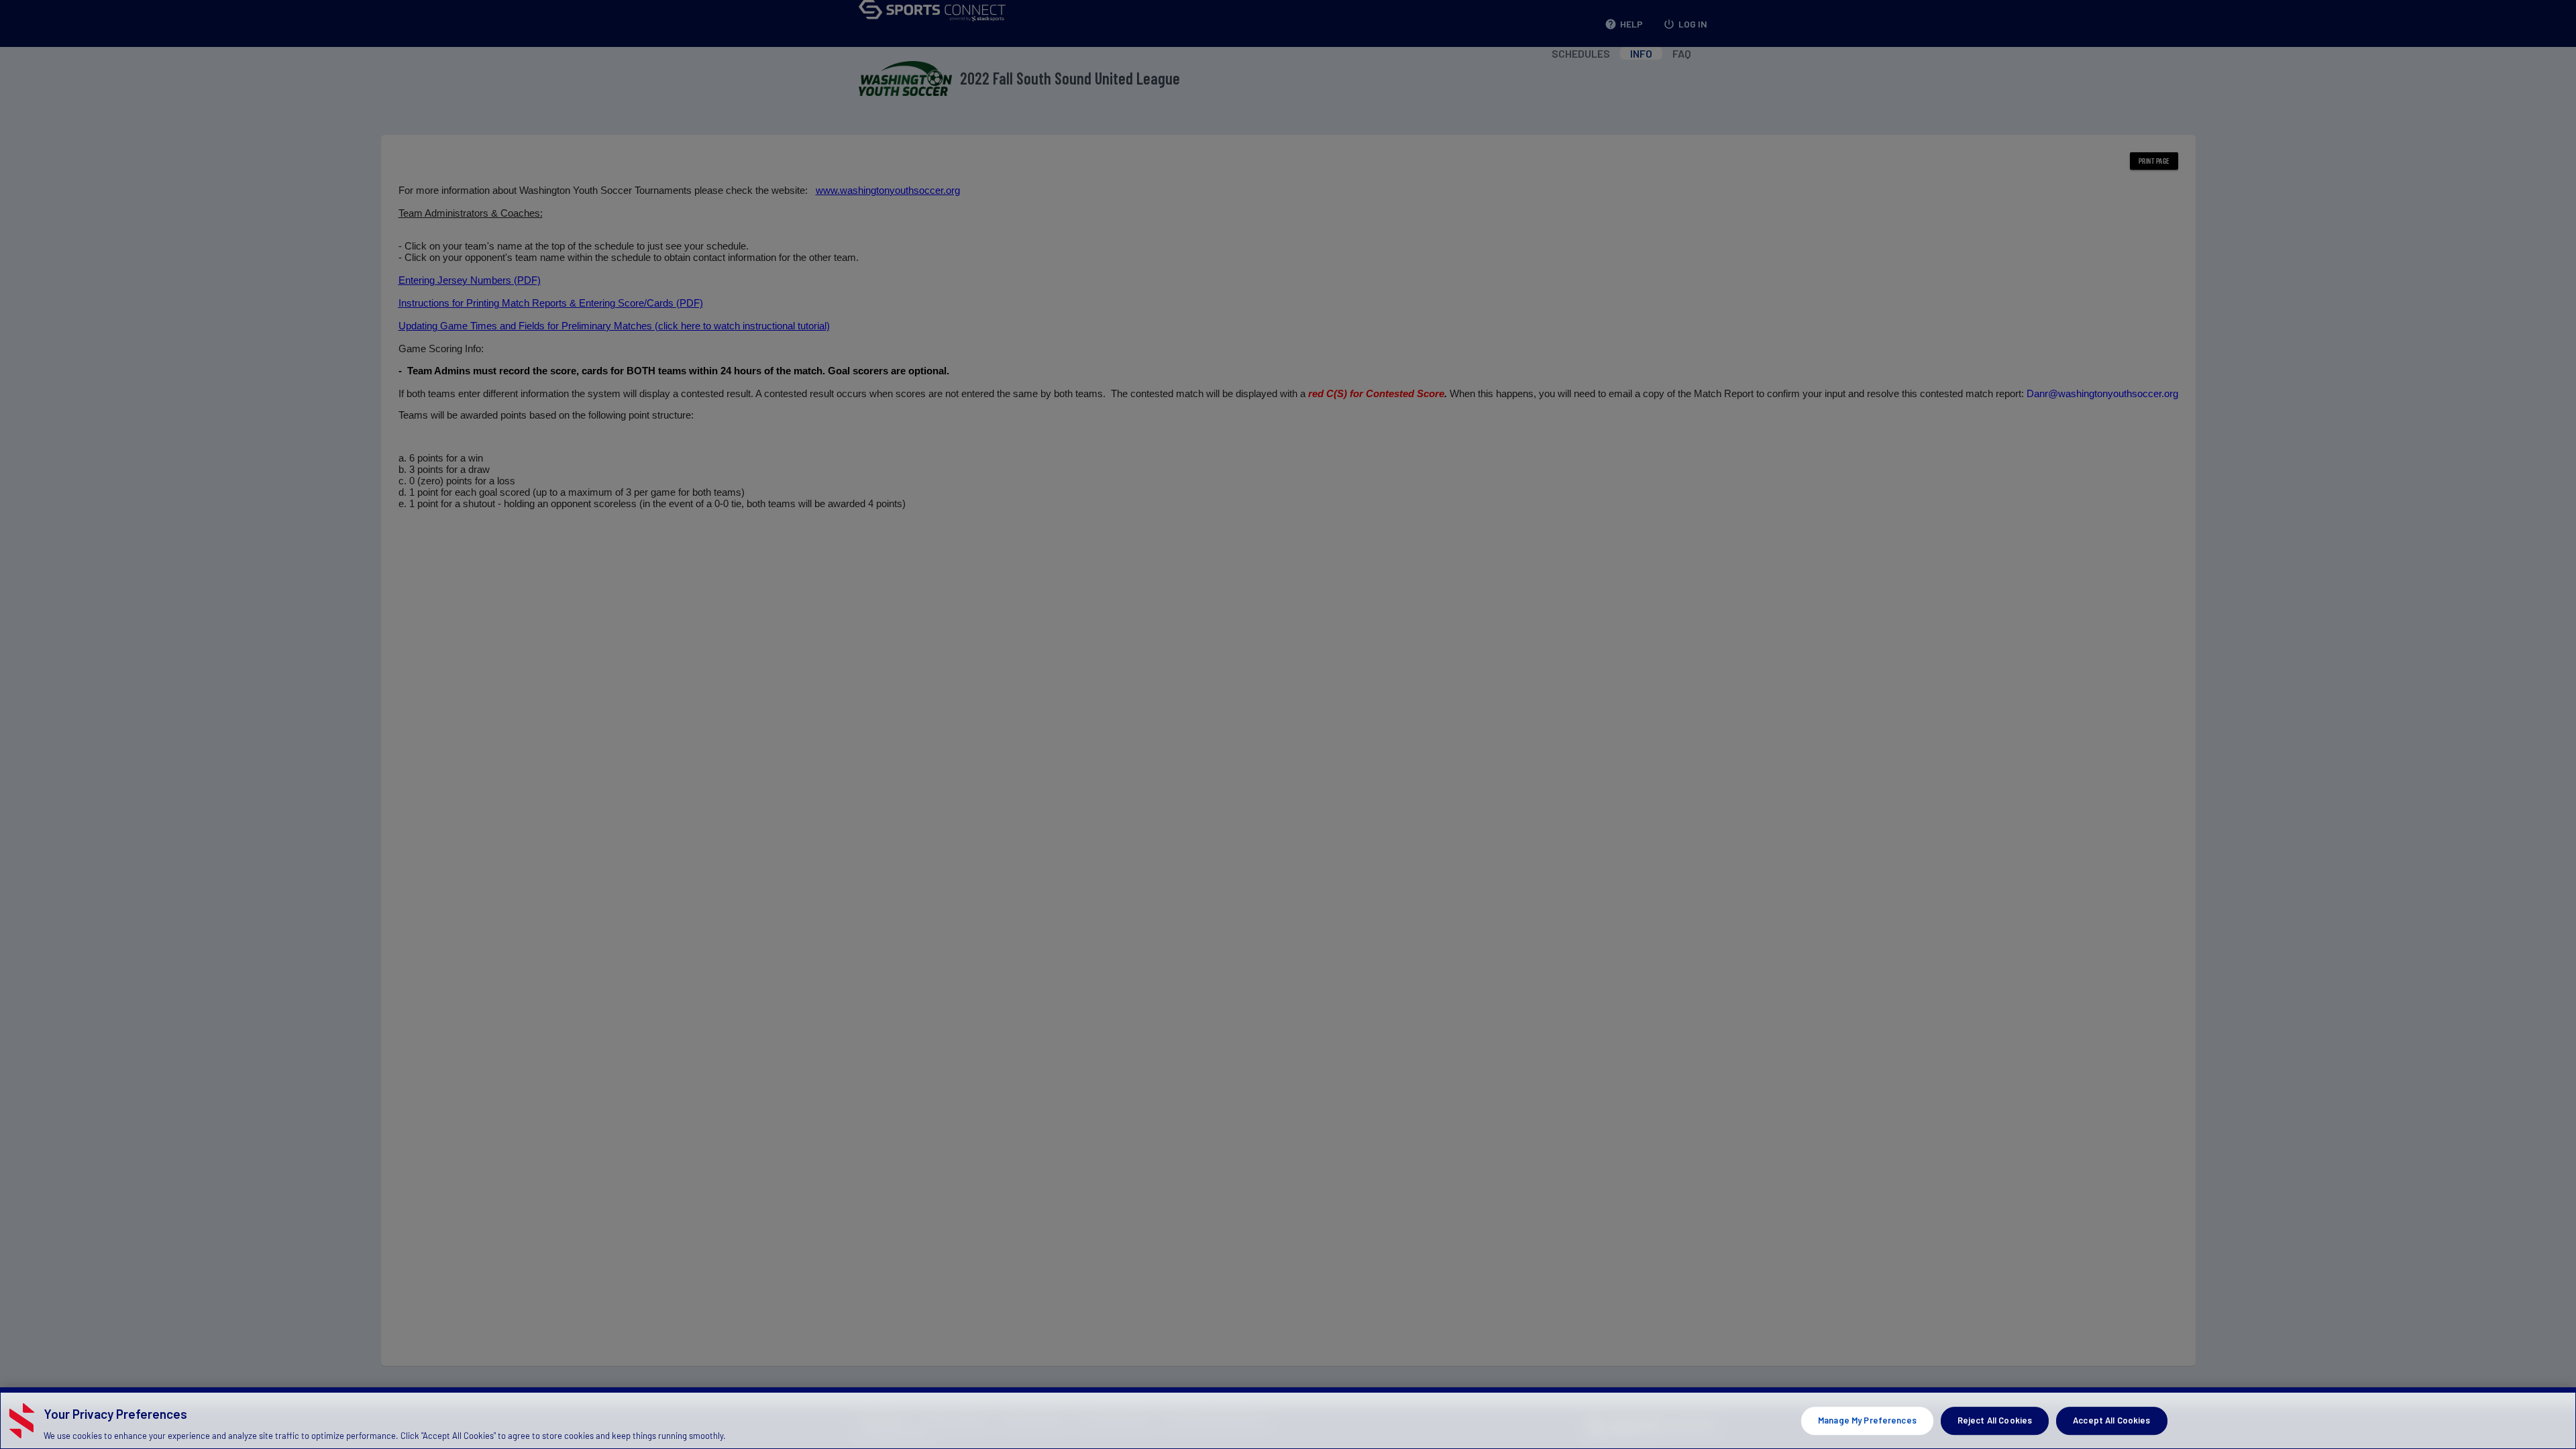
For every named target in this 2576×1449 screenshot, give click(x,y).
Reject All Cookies (1995, 1420)
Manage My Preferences (1867, 1420)
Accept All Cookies (2111, 1420)
